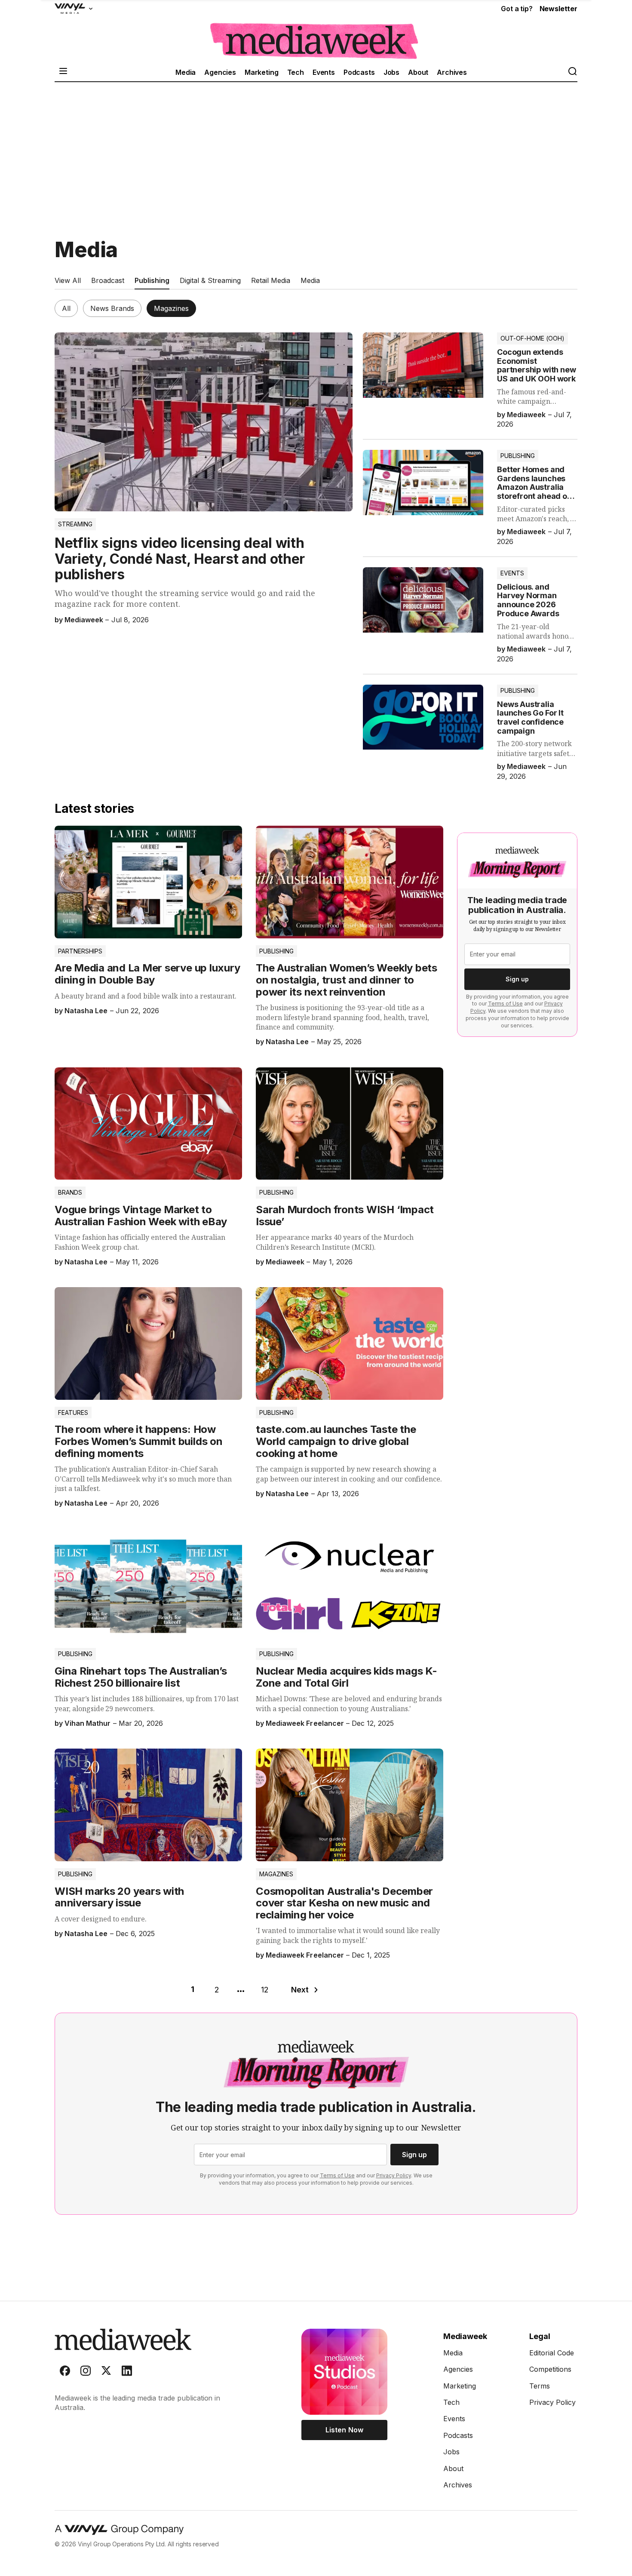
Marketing (262, 72)
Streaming (75, 524)
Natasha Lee (86, 1011)
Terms (540, 2386)
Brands (70, 1192)
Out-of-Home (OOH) (532, 338)
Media (186, 72)
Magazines (171, 308)
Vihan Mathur (87, 1723)
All (66, 308)
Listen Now (344, 2430)
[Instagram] (86, 2373)
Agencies (220, 72)
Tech (296, 72)
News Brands (112, 308)
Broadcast (108, 280)
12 (265, 1990)
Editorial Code (552, 2353)
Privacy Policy (394, 2175)
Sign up (517, 979)
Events (324, 72)
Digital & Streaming (210, 280)
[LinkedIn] (127, 2373)
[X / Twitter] (106, 2373)
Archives (452, 72)
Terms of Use (505, 1004)
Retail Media (271, 280)
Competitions (550, 2369)
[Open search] (572, 72)
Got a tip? (517, 9)
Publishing (152, 280)
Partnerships (80, 951)
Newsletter (558, 9)
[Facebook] (65, 2373)
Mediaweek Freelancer (305, 1723)
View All (68, 280)
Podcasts (359, 72)
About (418, 72)
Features (73, 1412)
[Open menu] (63, 72)
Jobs (391, 72)
